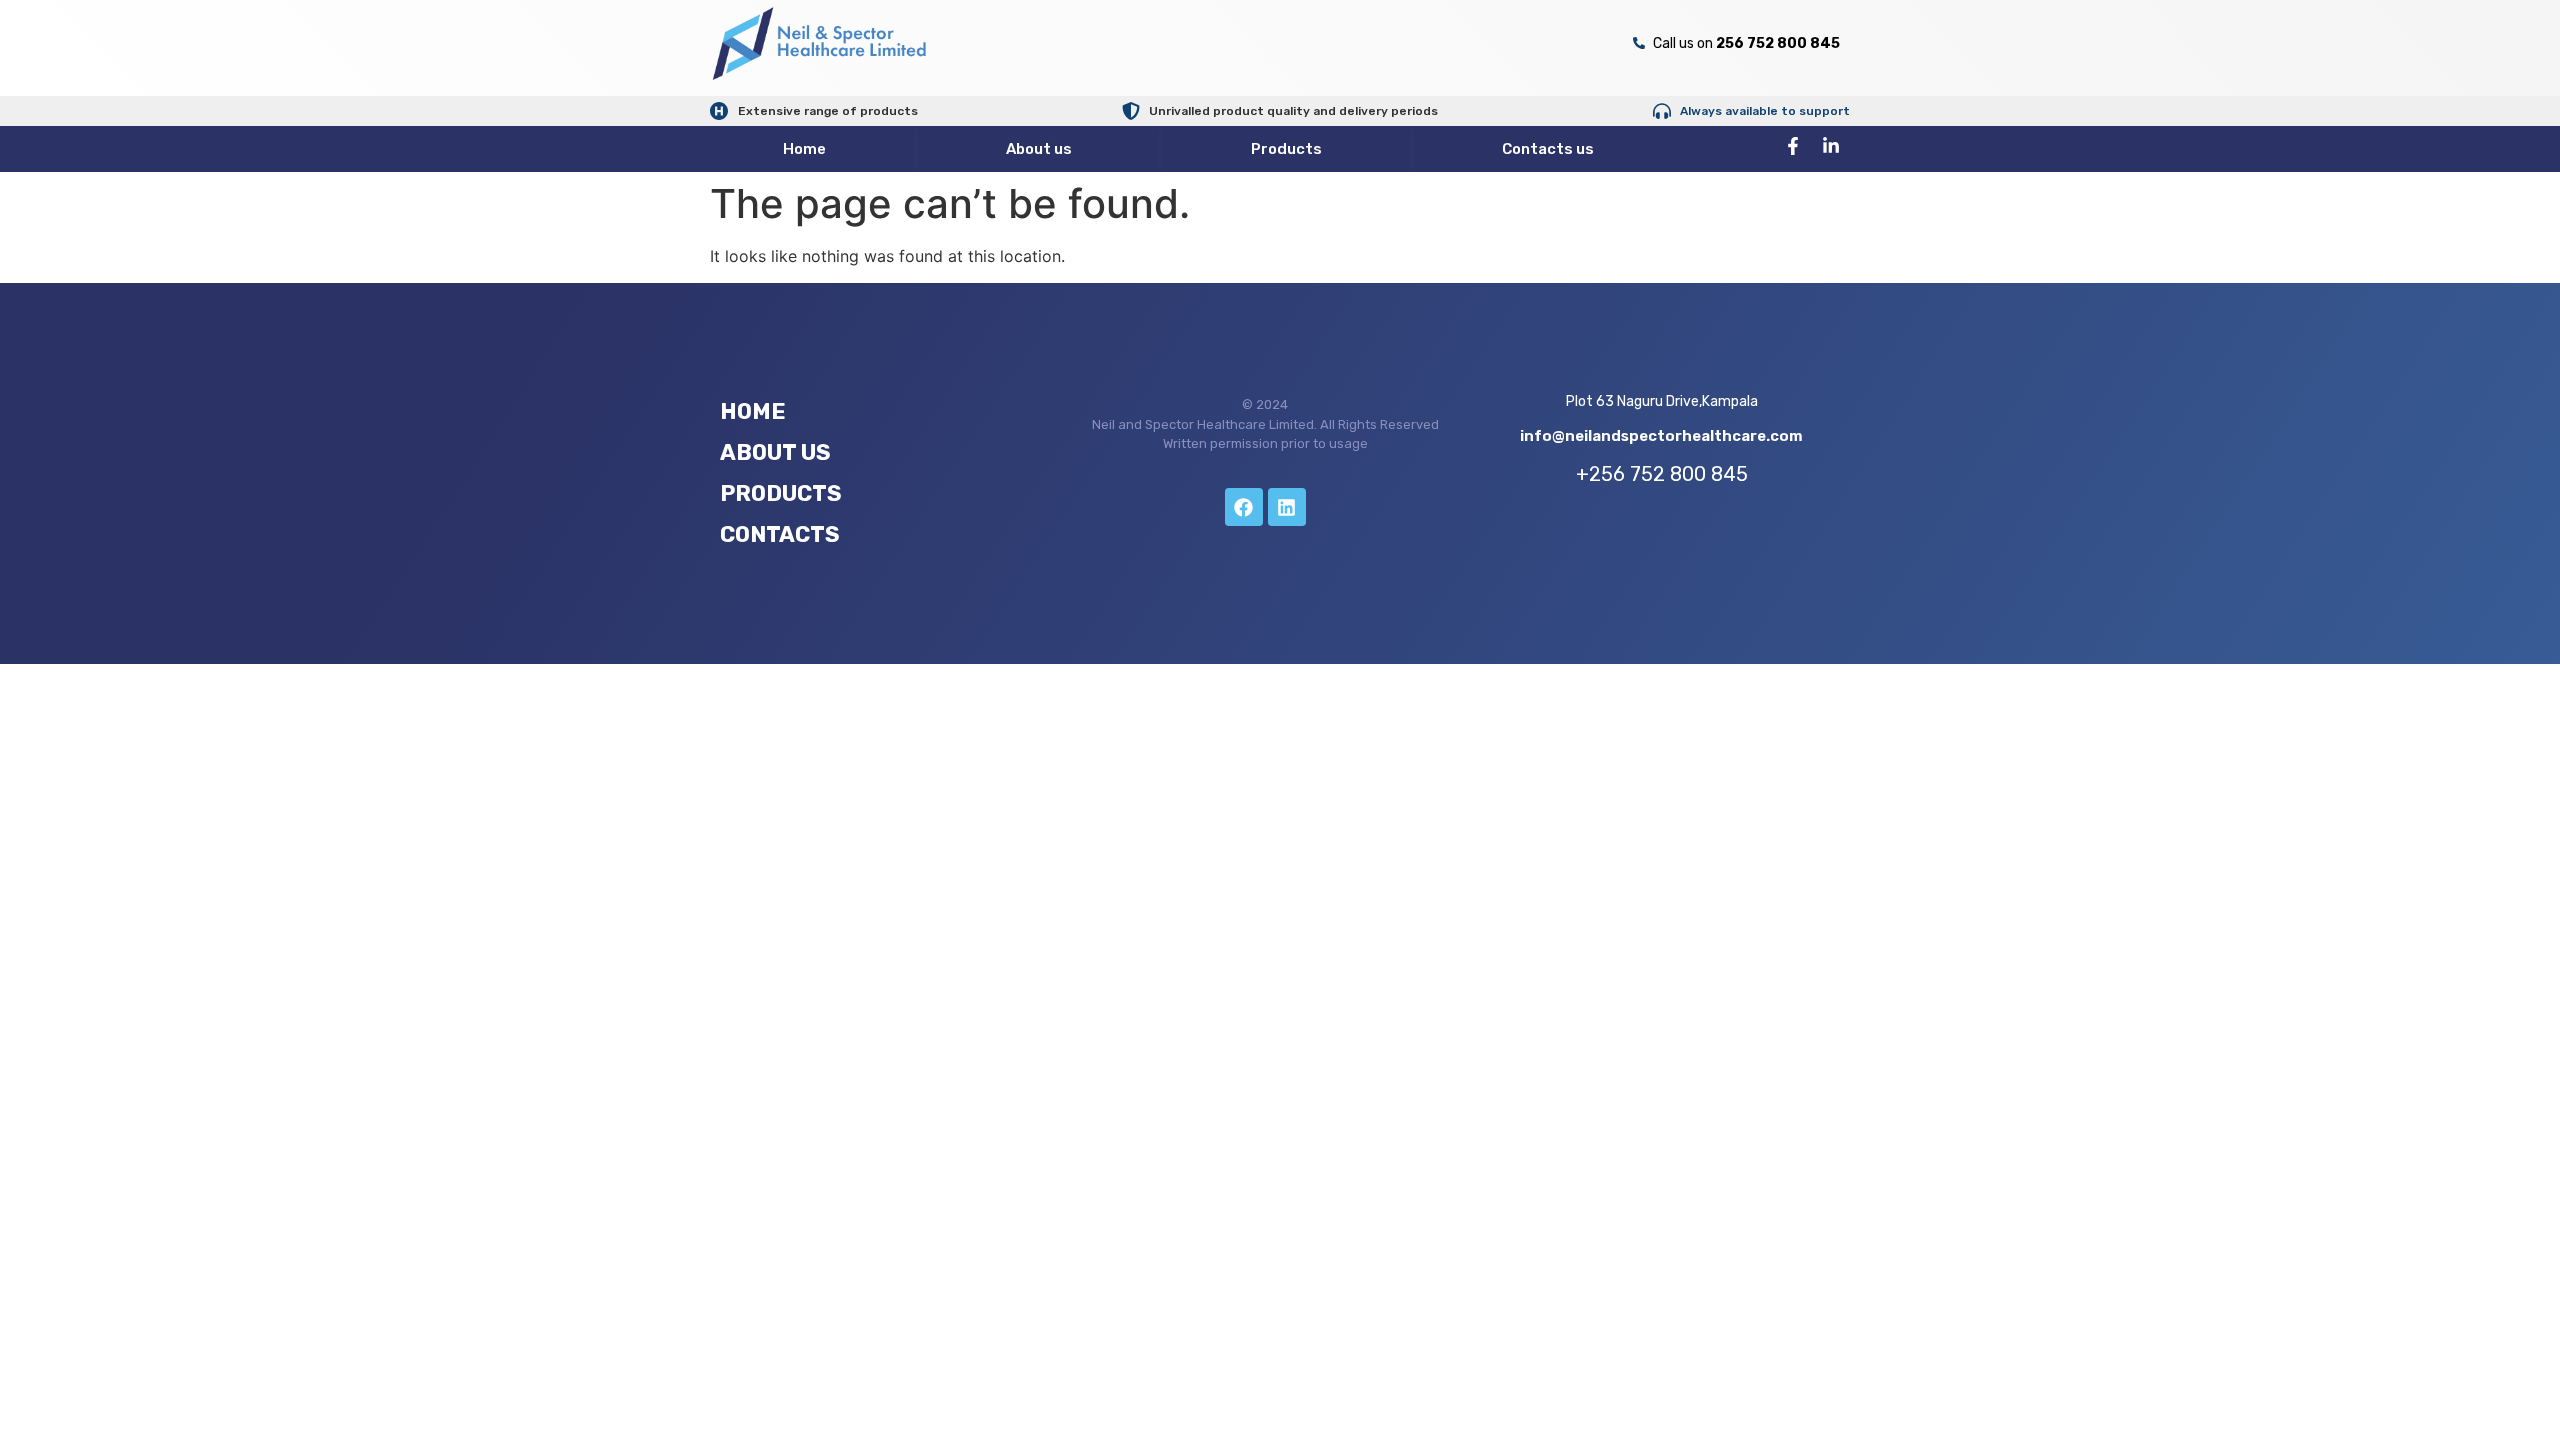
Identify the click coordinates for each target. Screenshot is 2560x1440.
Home (804, 149)
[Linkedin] (1287, 507)
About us (1039, 149)
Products (1286, 149)
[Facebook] (1244, 507)
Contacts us (1548, 149)
